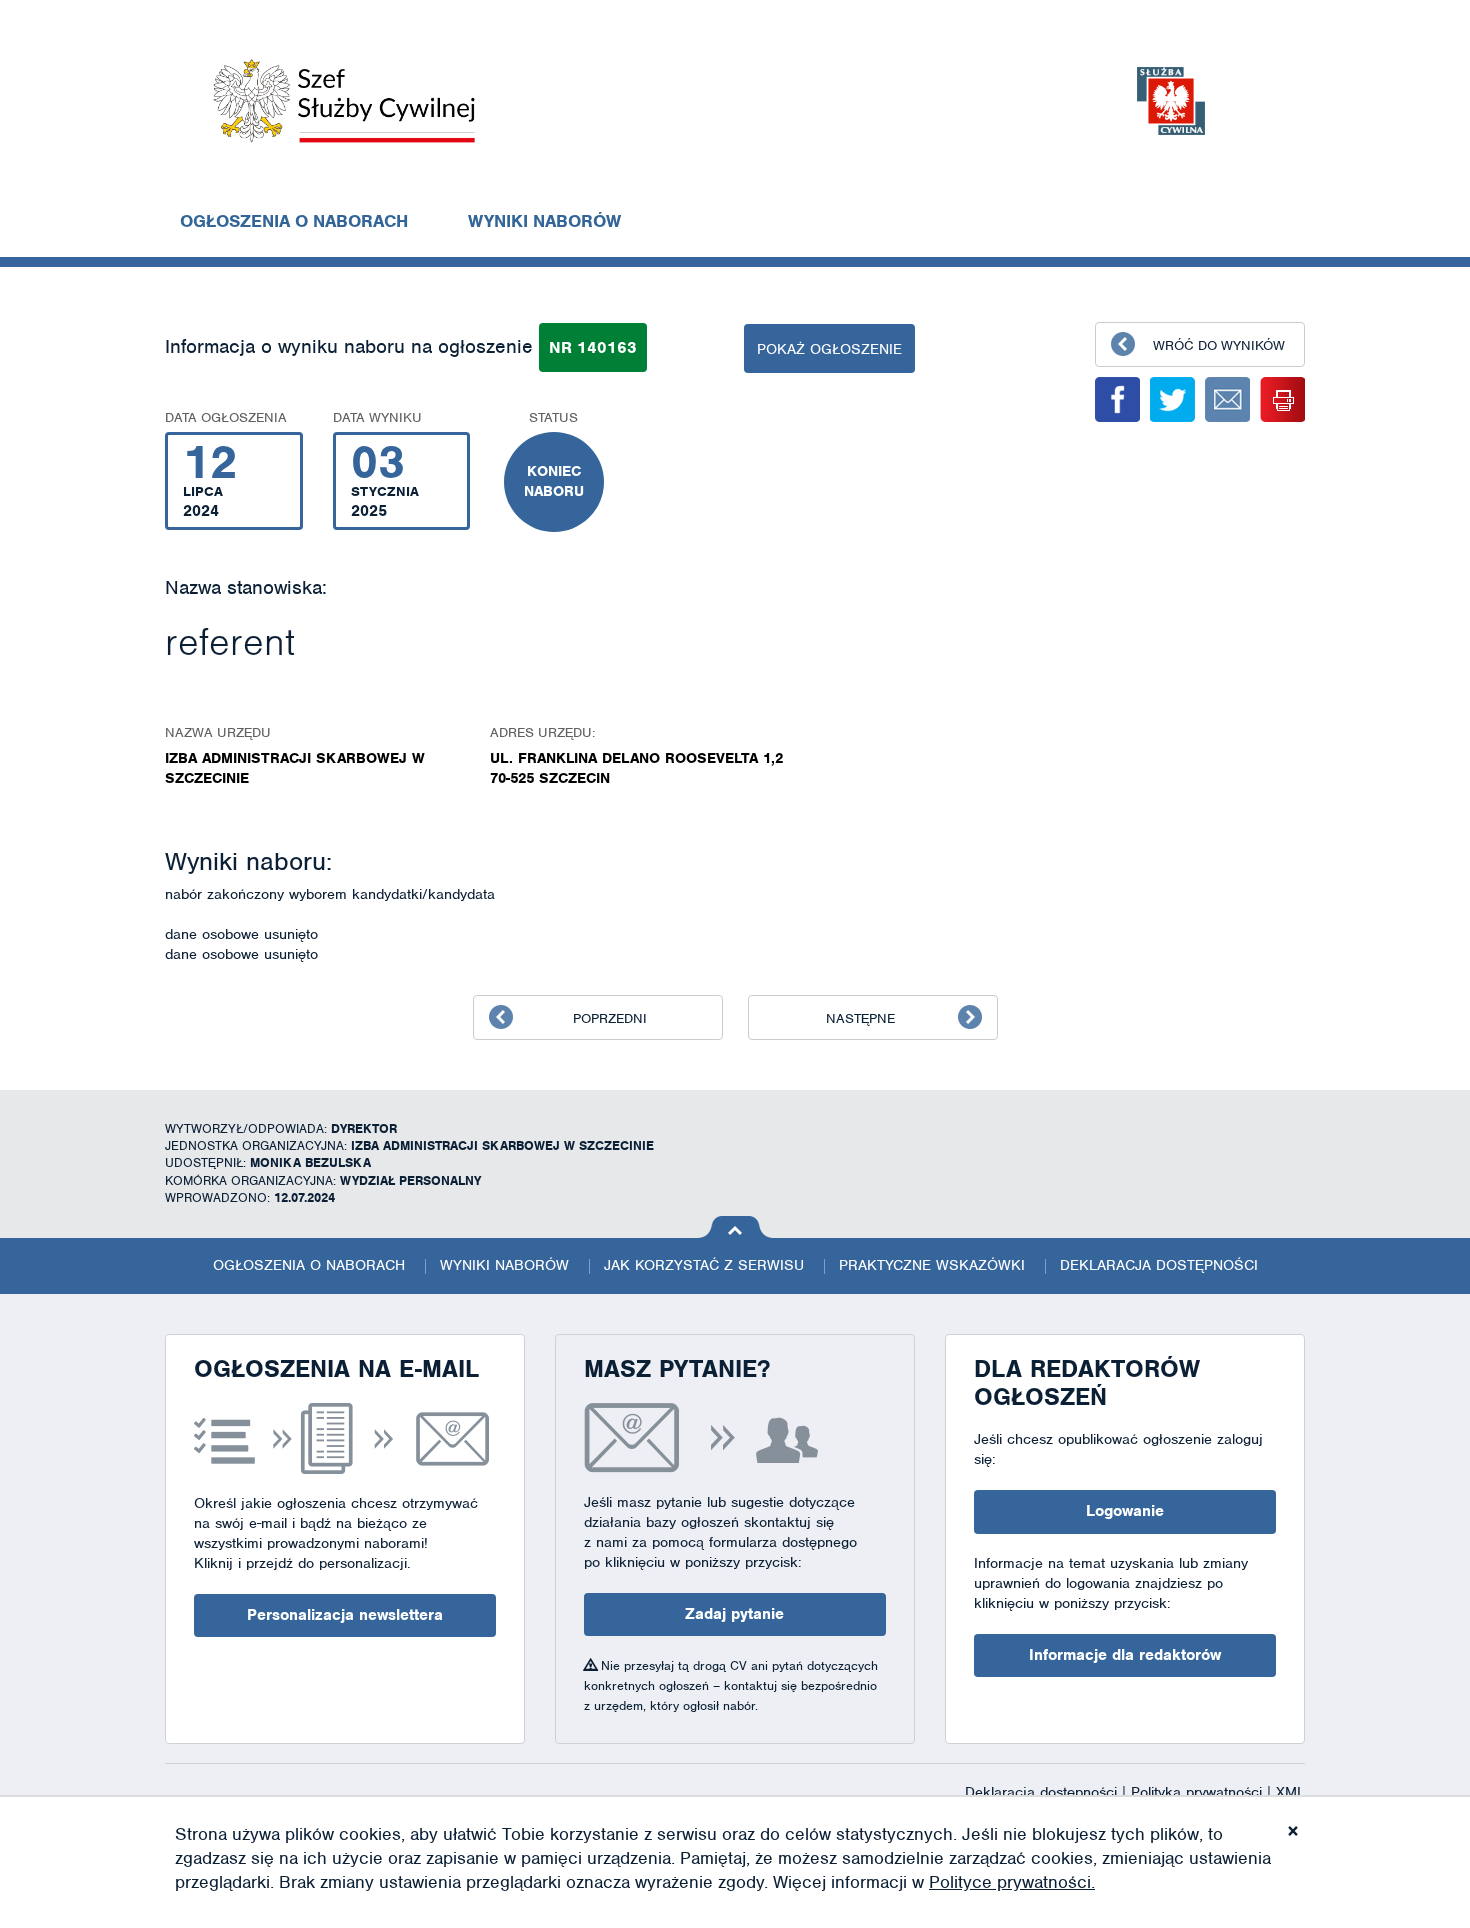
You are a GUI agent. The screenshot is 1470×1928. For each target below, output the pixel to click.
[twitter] (1172, 399)
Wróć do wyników (1219, 345)
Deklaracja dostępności (1159, 1265)
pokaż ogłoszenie (829, 349)
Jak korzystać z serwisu (704, 1265)
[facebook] (1117, 399)
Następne (860, 1018)
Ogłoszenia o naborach (294, 221)
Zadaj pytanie (734, 1614)
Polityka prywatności (1199, 1792)
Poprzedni (610, 1018)
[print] (1282, 399)
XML (1290, 1792)
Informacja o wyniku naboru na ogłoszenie (349, 346)
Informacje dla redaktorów (1125, 1655)
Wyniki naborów (544, 221)
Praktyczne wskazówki (932, 1265)
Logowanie (1125, 1511)
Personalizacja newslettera (345, 1615)
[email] (1227, 399)
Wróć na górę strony (735, 1227)
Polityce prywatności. (1012, 1882)
